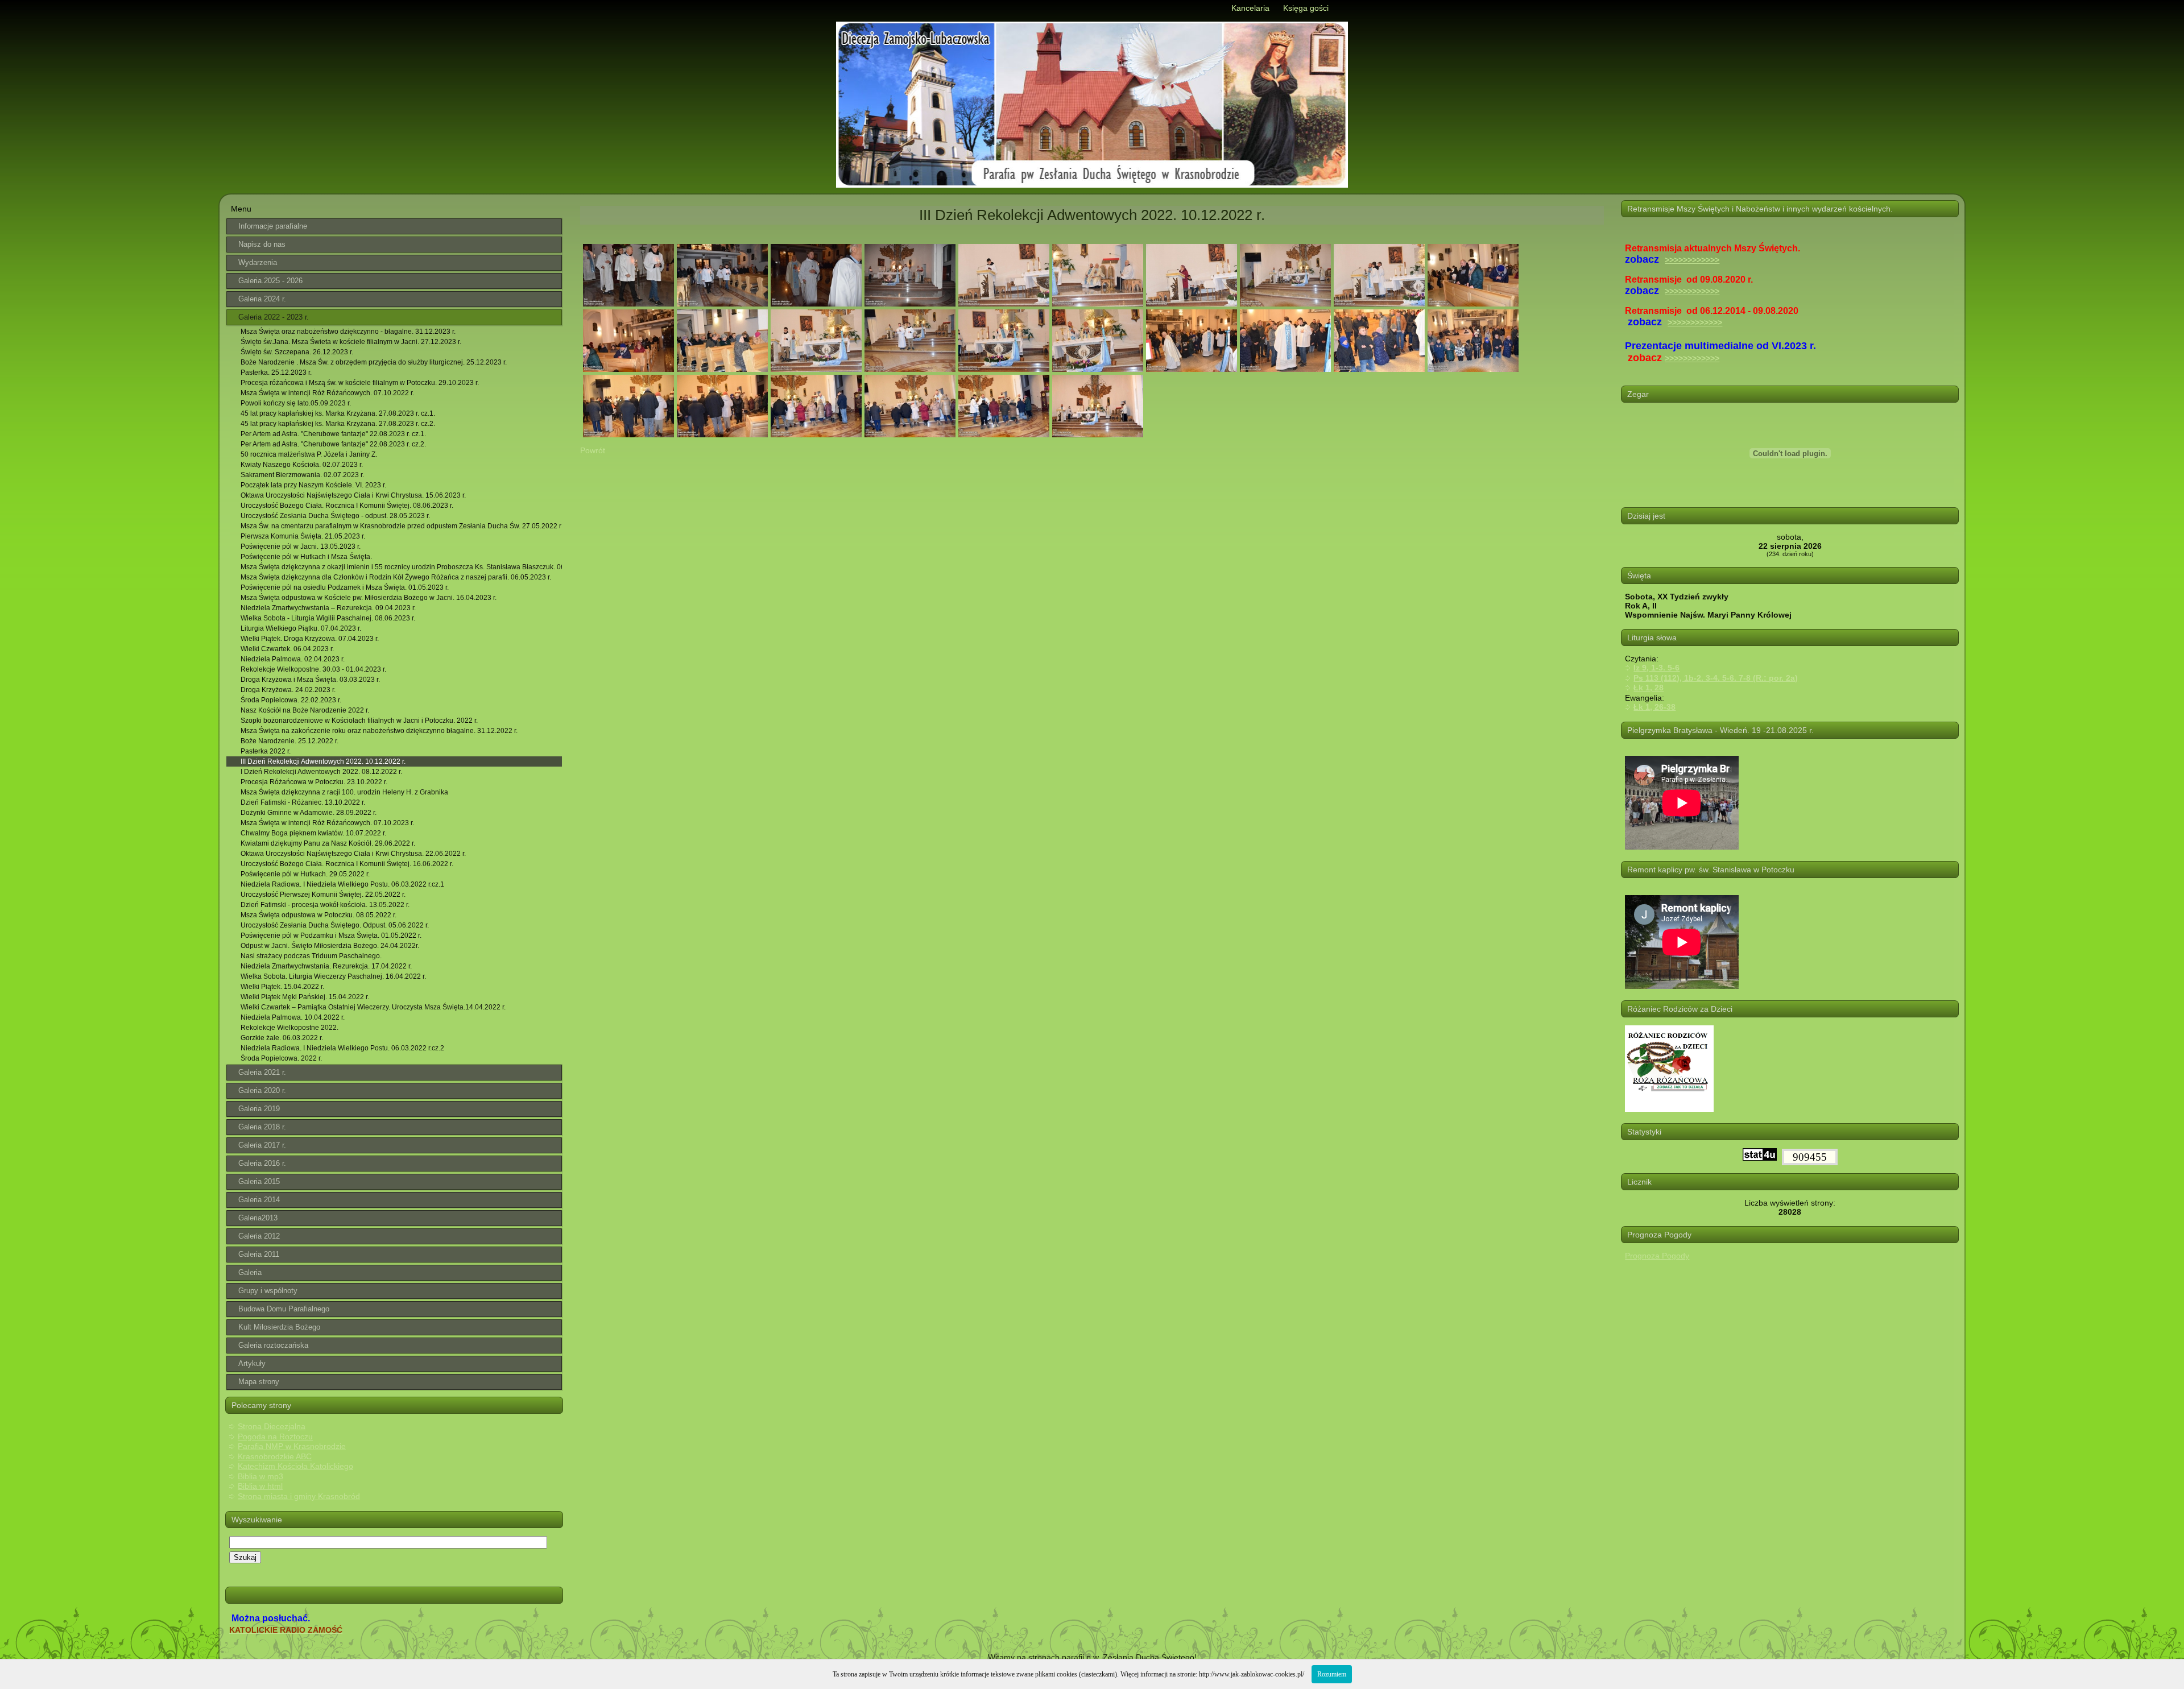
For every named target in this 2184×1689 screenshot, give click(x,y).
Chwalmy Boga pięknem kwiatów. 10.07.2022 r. (313, 833)
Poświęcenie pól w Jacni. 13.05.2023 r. (301, 547)
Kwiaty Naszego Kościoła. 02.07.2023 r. (302, 465)
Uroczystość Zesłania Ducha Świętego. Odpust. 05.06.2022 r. (335, 925)
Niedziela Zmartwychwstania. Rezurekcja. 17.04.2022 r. (326, 966)
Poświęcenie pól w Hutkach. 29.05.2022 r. (305, 874)
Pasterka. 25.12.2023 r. (276, 372)
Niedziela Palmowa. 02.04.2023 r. (293, 659)
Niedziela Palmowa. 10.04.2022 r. (293, 1017)
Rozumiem (1332, 1674)
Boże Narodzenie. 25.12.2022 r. (289, 741)
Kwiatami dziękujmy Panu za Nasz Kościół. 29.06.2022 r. (328, 843)
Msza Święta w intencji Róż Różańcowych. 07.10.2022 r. (327, 393)
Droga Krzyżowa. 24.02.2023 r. (288, 690)
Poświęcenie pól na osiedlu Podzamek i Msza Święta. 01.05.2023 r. (345, 587)
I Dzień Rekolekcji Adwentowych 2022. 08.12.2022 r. (321, 772)
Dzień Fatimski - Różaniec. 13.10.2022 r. (303, 802)
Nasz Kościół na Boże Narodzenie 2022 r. (305, 710)
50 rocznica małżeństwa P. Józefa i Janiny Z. (309, 454)
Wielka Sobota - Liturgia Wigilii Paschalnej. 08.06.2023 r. (328, 618)
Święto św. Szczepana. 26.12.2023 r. (297, 352)
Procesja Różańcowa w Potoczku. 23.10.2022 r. (314, 782)
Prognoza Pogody (1657, 1256)
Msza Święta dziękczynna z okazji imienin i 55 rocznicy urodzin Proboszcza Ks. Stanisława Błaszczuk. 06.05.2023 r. (401, 567)
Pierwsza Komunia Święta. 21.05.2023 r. (303, 536)
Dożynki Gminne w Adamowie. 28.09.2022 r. (309, 813)
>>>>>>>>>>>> (1692, 260)
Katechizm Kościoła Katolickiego (295, 1466)
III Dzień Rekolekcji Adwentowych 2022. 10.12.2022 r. (323, 761)
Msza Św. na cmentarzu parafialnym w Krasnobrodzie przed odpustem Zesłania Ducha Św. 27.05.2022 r (401, 526)
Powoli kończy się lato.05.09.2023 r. (296, 403)
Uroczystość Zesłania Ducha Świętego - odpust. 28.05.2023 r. (335, 516)
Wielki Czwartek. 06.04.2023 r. (287, 649)
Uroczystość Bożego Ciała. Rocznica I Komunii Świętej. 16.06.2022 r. (347, 864)
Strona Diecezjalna (272, 1426)
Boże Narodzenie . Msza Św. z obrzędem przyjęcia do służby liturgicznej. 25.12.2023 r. (374, 362)
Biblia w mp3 (260, 1476)
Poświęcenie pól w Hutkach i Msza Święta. (306, 557)
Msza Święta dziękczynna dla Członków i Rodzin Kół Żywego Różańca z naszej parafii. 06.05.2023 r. (396, 577)
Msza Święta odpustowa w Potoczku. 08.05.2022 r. (318, 915)
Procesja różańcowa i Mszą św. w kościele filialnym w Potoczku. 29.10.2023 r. (360, 383)
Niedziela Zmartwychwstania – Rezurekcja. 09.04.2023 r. (328, 608)
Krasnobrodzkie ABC (275, 1456)
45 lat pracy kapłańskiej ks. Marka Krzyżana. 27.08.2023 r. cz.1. (338, 413)
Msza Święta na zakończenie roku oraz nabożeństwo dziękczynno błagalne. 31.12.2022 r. (379, 731)
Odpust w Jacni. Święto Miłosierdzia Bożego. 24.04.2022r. (330, 946)
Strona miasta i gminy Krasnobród (299, 1496)
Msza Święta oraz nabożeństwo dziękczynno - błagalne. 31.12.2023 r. (348, 332)
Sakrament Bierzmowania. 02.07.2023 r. (302, 475)
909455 (1810, 1157)
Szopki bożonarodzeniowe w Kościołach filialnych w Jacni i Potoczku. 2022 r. (359, 721)
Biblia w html (260, 1486)
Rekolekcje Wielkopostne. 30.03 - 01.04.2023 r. (313, 669)
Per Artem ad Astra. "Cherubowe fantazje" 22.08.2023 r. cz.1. (333, 434)
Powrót (593, 450)
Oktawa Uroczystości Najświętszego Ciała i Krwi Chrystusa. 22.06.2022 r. (353, 854)
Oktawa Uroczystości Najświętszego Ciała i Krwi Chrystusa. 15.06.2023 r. (353, 495)
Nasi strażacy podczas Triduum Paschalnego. (311, 956)
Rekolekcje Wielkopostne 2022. (289, 1028)
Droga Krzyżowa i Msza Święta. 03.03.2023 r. (310, 680)
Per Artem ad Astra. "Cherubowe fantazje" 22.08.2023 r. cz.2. (333, 444)
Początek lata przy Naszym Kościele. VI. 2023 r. (313, 485)
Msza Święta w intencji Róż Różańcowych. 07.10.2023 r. (327, 823)
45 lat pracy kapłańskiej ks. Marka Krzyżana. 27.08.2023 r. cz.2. (338, 424)
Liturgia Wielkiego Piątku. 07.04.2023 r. (301, 628)
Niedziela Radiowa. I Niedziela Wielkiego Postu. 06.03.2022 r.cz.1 (342, 884)
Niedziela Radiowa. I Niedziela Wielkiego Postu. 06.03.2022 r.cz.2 (342, 1048)
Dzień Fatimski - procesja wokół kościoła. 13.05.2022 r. (325, 905)
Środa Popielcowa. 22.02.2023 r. (291, 700)
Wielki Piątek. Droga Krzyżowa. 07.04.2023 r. (310, 639)
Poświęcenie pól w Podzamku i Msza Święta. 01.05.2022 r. (331, 935)
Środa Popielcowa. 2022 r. (281, 1058)
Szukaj (245, 1557)
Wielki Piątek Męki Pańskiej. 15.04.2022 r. (305, 997)
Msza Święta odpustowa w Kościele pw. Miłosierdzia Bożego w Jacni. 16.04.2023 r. (369, 598)
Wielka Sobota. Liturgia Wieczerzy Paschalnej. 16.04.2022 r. (333, 976)
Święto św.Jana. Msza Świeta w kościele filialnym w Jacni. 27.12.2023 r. (351, 342)
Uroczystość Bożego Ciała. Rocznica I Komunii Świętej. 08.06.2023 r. (347, 506)
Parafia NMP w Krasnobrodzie (292, 1446)
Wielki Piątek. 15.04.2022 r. (282, 987)
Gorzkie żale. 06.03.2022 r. (282, 1038)
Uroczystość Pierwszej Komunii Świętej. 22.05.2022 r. (323, 895)
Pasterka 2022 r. (266, 751)
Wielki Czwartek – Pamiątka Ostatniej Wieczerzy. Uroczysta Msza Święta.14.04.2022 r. (373, 1007)
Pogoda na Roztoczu (275, 1437)
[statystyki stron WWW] (1760, 1158)
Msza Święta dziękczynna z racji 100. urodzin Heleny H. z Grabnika (344, 792)
